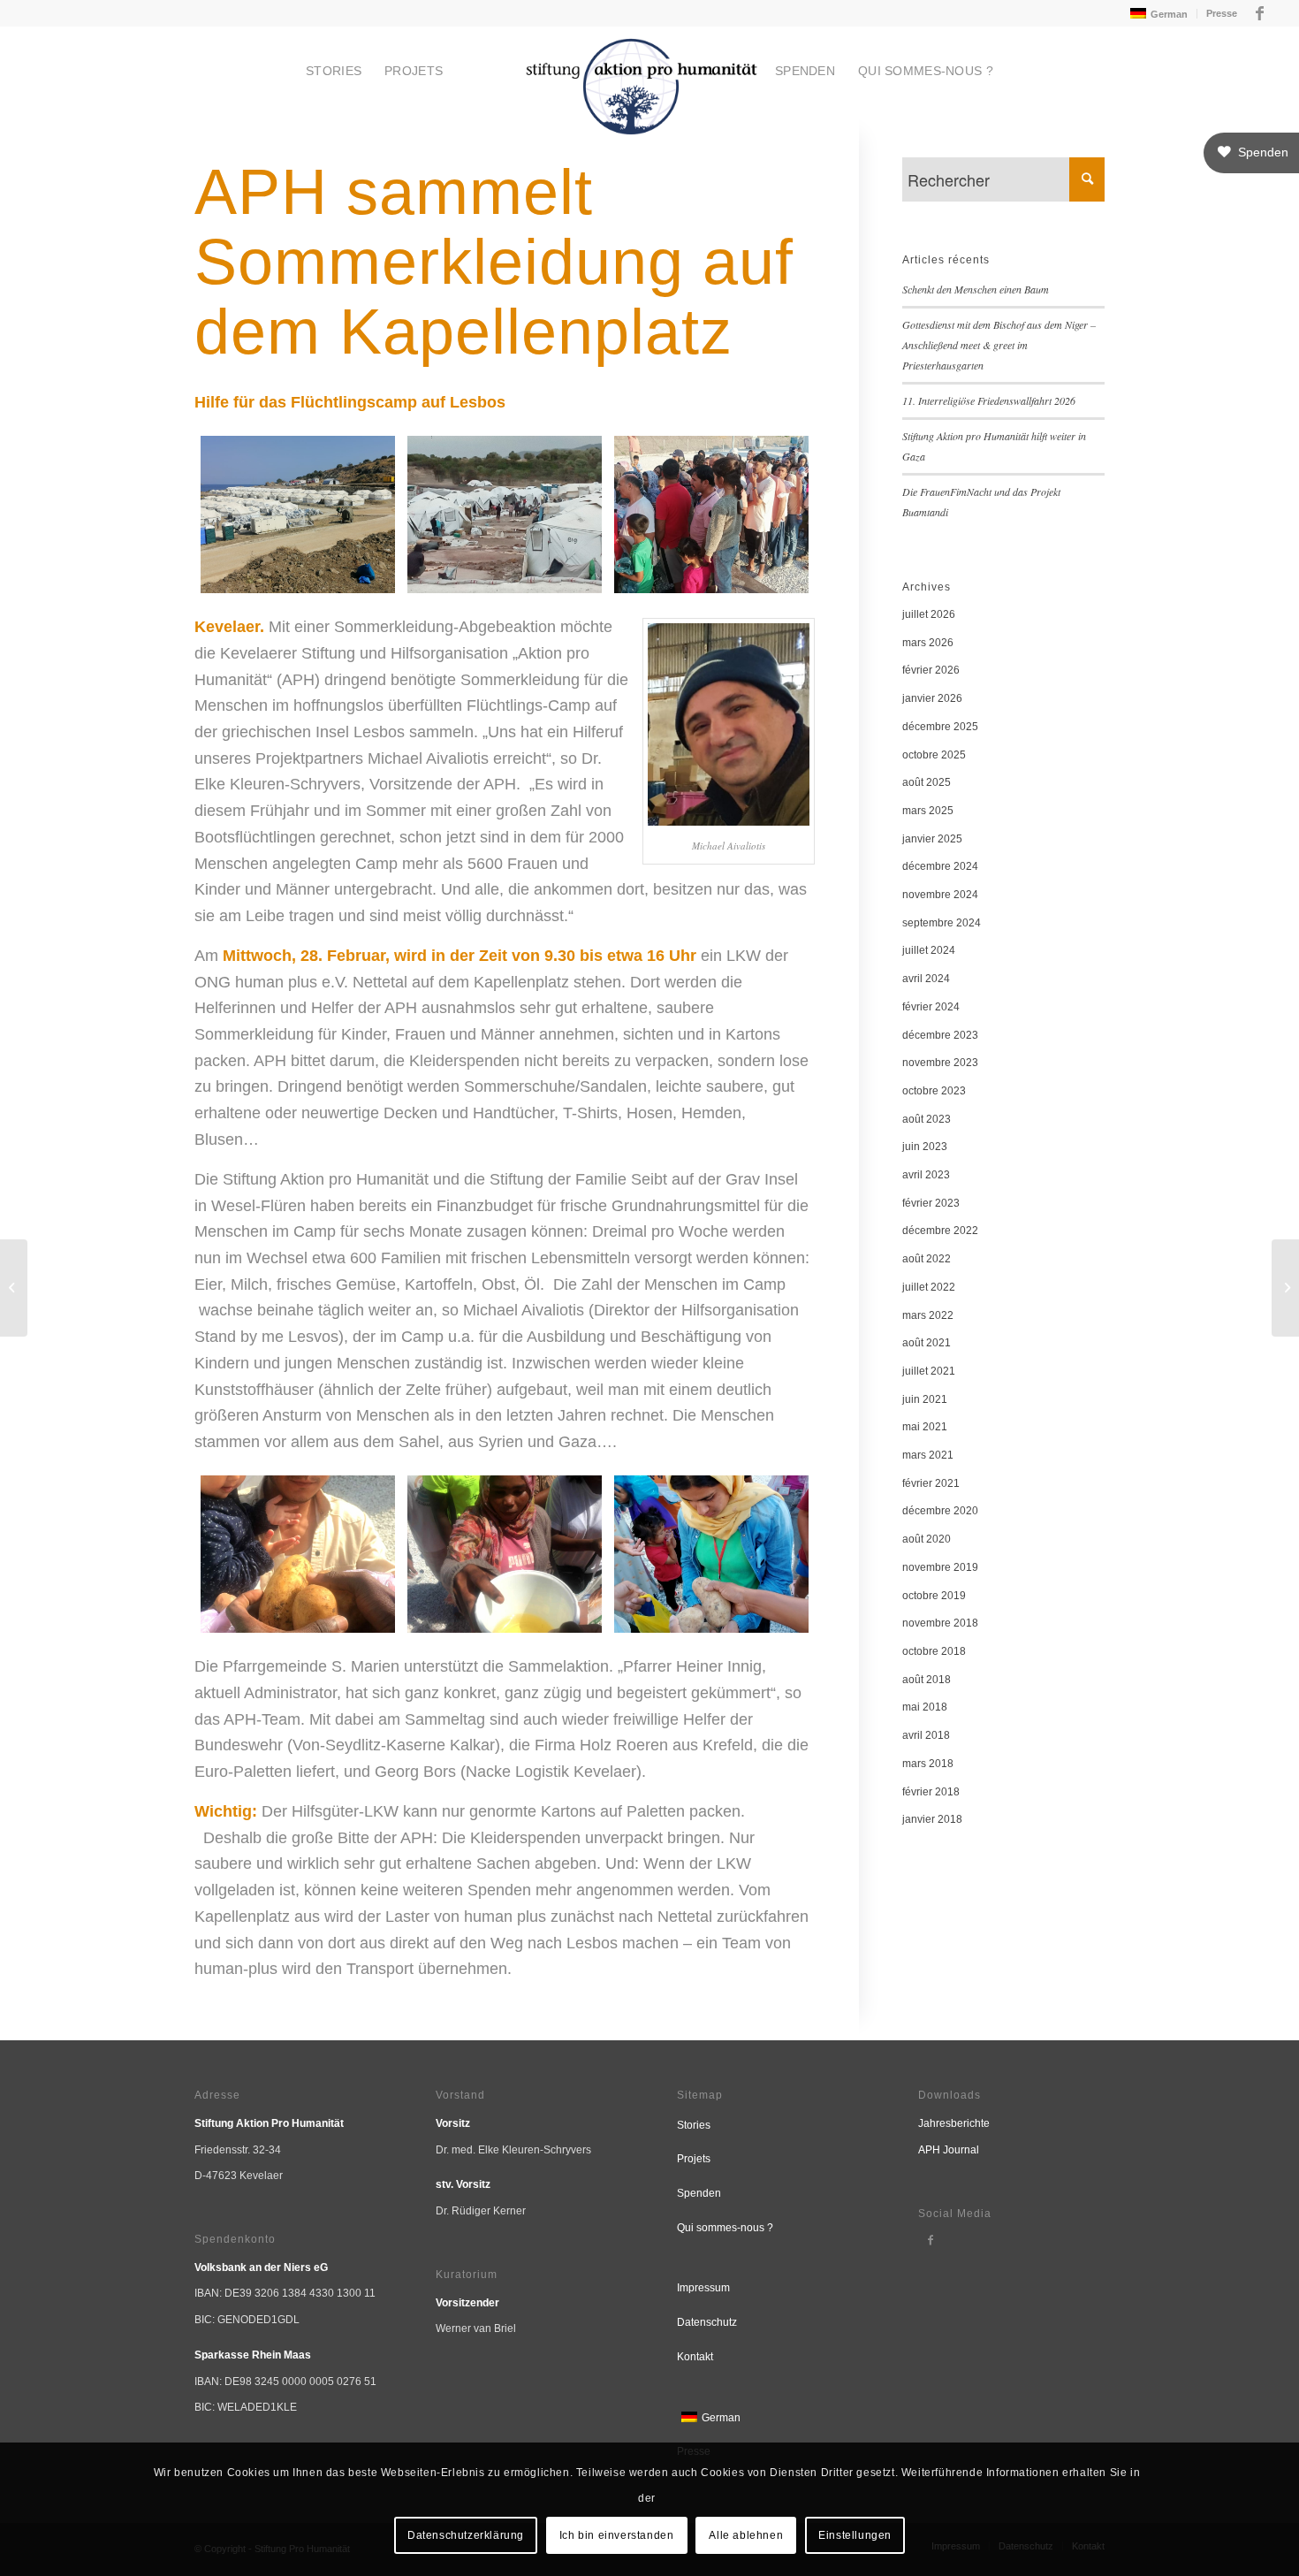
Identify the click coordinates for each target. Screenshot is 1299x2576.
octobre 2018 (934, 1651)
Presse (1222, 13)
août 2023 (927, 1119)
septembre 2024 (942, 923)
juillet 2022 (929, 1287)
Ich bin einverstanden (617, 2535)
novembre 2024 (940, 895)
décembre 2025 (940, 727)
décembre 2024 (940, 866)
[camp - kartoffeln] (711, 1554)
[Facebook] (931, 2240)
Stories (694, 2125)
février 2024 (931, 1007)
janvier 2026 (932, 698)
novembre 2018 (940, 1623)
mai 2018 (925, 1707)
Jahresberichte (954, 2123)
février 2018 (931, 1792)
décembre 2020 (940, 1511)
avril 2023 (926, 1175)
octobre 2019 (934, 1596)
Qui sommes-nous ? (725, 2228)
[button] (1251, 153)
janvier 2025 (932, 839)
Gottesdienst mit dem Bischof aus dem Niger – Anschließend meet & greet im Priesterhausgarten (999, 345)
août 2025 (927, 782)
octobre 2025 (934, 755)
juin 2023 (925, 1147)
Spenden (699, 2193)
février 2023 (931, 1203)
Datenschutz (707, 2322)
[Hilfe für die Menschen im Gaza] (1285, 1288)
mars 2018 (928, 1764)
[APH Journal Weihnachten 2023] (14, 1288)
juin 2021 (925, 1399)
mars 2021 (928, 1455)
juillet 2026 (929, 614)
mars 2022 (928, 1315)
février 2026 (931, 670)
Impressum (703, 2288)
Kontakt (695, 2357)
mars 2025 (928, 811)
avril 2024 (926, 979)
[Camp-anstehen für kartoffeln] (711, 514)
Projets (694, 2159)
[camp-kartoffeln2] (298, 1554)
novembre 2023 (940, 1063)
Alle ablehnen (746, 2535)
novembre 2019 (940, 1567)
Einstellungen (855, 2535)
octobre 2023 (934, 1091)
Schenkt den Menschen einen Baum (976, 289)
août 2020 (927, 1539)
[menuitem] (1157, 14)
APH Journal (949, 2150)
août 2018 (927, 1680)
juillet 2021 (929, 1371)
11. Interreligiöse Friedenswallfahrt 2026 (989, 400)
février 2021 (931, 1483)
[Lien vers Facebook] (1260, 13)
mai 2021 (925, 1427)
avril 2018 (926, 1735)
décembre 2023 (940, 1035)
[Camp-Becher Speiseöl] (505, 1554)
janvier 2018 (932, 1819)
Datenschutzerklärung (466, 2535)
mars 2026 (928, 643)
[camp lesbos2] (505, 514)
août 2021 (927, 1343)
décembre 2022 (940, 1231)
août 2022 (927, 1259)
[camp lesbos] (298, 514)
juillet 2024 (929, 950)
